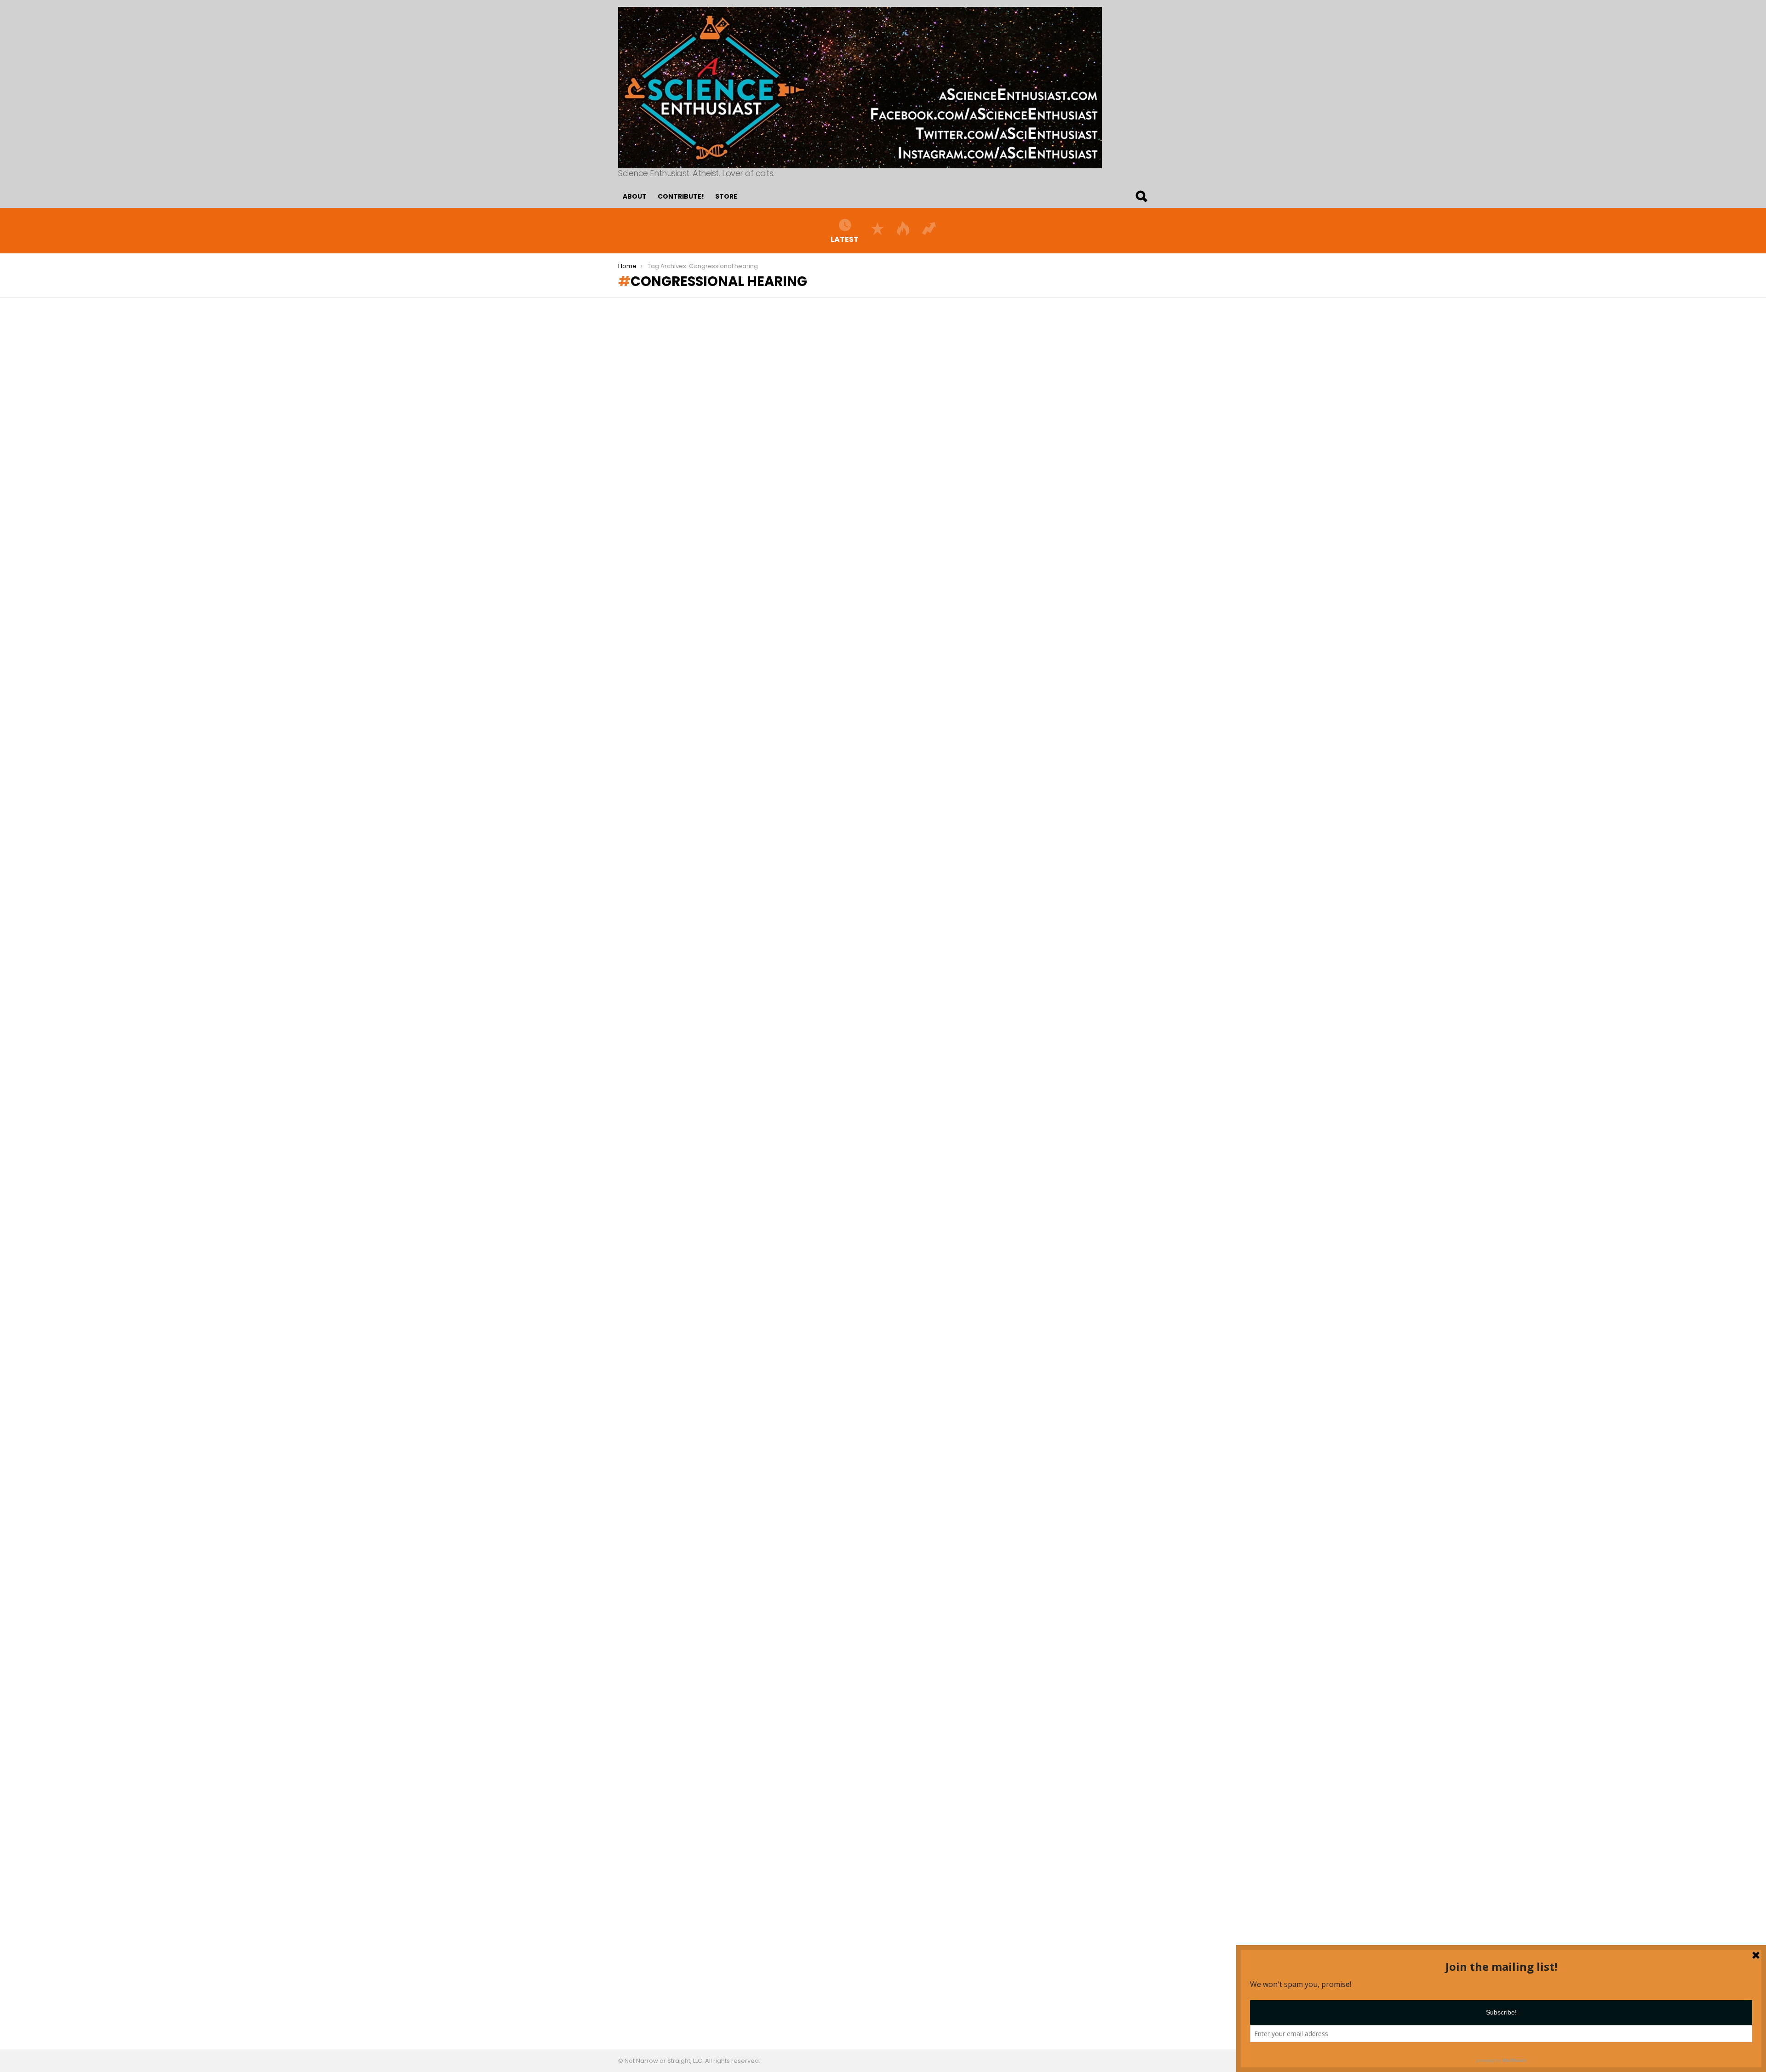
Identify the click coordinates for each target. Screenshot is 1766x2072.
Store (726, 196)
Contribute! (681, 196)
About (635, 196)
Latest (845, 239)
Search (1141, 196)
